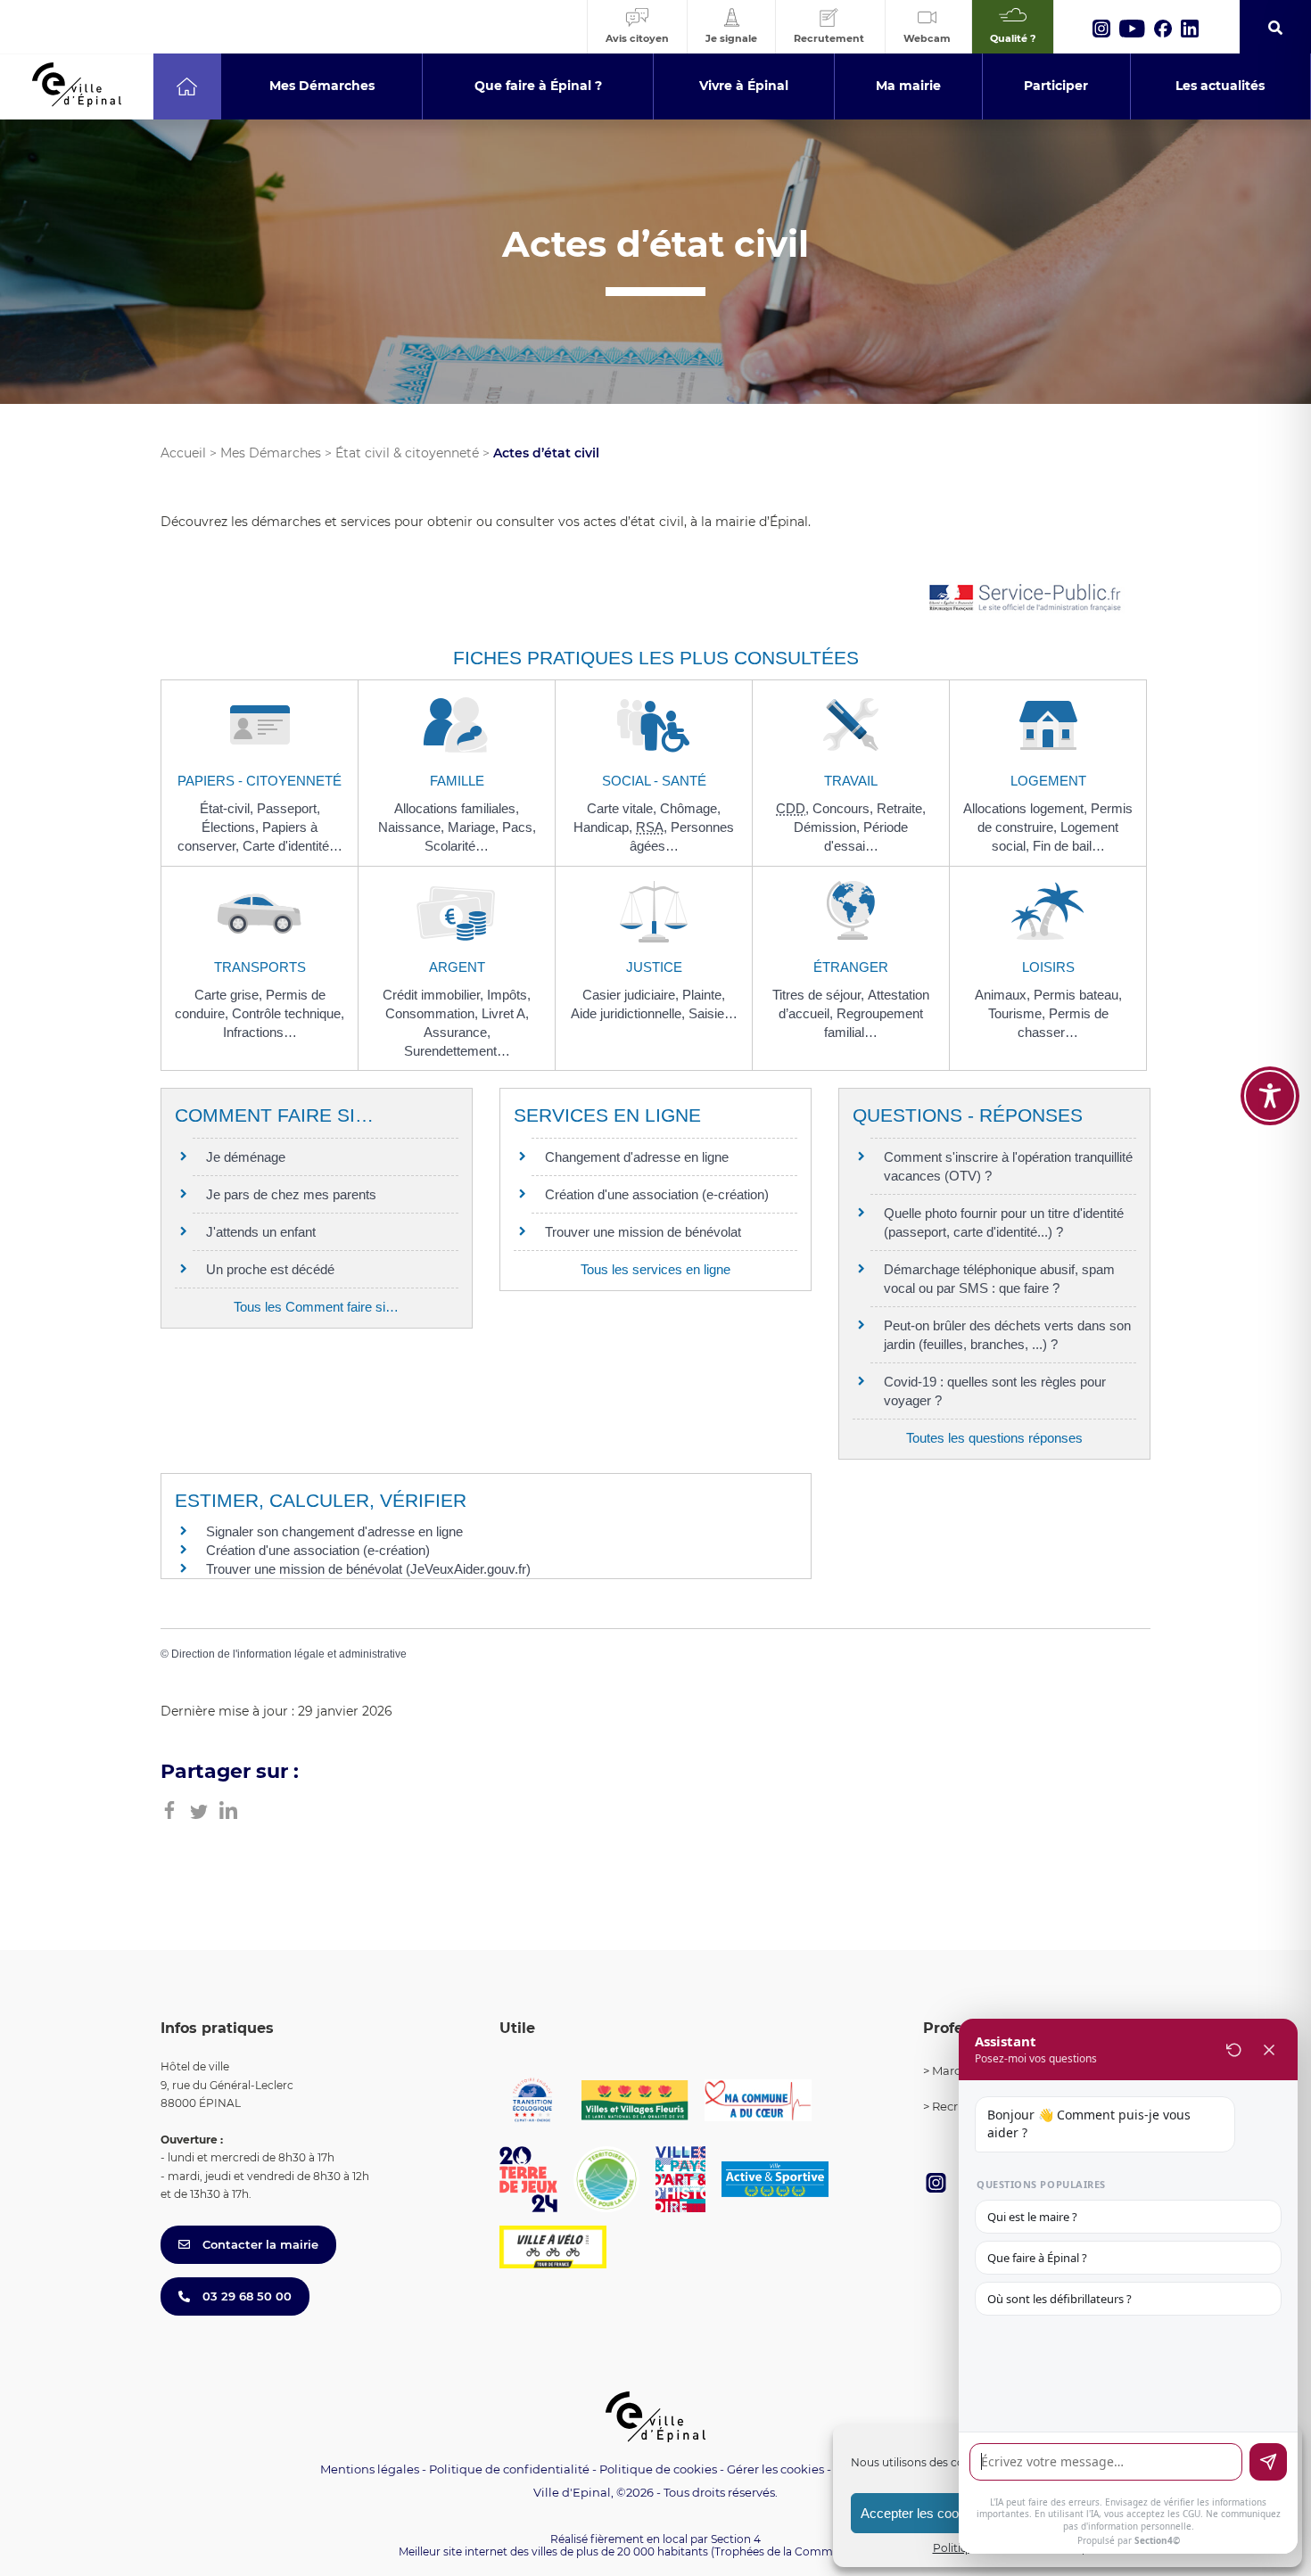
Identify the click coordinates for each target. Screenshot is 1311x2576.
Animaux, (1004, 995)
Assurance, (457, 1032)
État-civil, (228, 808)
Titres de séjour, (820, 995)
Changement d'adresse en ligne (637, 1157)
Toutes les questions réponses (994, 1438)
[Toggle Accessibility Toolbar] (1270, 1096)
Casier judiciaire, (632, 995)
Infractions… (260, 1032)
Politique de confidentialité (509, 2469)
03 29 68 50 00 (245, 2296)
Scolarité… (457, 846)
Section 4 (736, 2539)
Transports (260, 967)
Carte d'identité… (293, 846)
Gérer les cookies (775, 2469)
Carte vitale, (623, 808)
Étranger (851, 967)
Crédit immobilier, (435, 995)
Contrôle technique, (288, 1013)
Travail (851, 781)
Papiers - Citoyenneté (260, 781)
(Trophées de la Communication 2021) (812, 2551)
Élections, (232, 827)
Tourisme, (1018, 1013)
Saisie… (713, 1013)
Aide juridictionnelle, (630, 1013)
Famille (457, 781)
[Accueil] (187, 86)
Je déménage (246, 1157)
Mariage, (475, 827)
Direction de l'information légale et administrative (289, 1654)
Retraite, (901, 808)
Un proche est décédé (270, 1269)
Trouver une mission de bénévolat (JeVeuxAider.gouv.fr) (368, 1569)
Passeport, (289, 808)
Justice (654, 967)
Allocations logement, (1027, 808)
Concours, (845, 808)
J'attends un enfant (261, 1232)
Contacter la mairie (259, 2244)
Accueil (183, 453)
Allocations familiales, (457, 808)
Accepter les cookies (922, 2513)
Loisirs (1048, 967)
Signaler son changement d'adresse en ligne (334, 1531)
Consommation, (433, 1013)
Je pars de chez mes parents (291, 1194)
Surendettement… (457, 1051)
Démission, (829, 827)
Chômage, (690, 808)
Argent (457, 967)
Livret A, (505, 1013)
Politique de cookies (658, 2469)
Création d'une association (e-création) (657, 1194)
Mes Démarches (271, 453)
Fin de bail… (1069, 846)
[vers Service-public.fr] (1026, 599)
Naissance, (413, 827)
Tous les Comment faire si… (316, 1307)
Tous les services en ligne (655, 1269)
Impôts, (509, 995)
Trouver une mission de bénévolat (643, 1232)
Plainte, (704, 995)
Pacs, (519, 827)
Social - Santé (654, 781)
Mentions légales (370, 2469)
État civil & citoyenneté (407, 453)
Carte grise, (230, 995)
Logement (1048, 781)
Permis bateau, (1078, 995)
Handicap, (605, 827)
